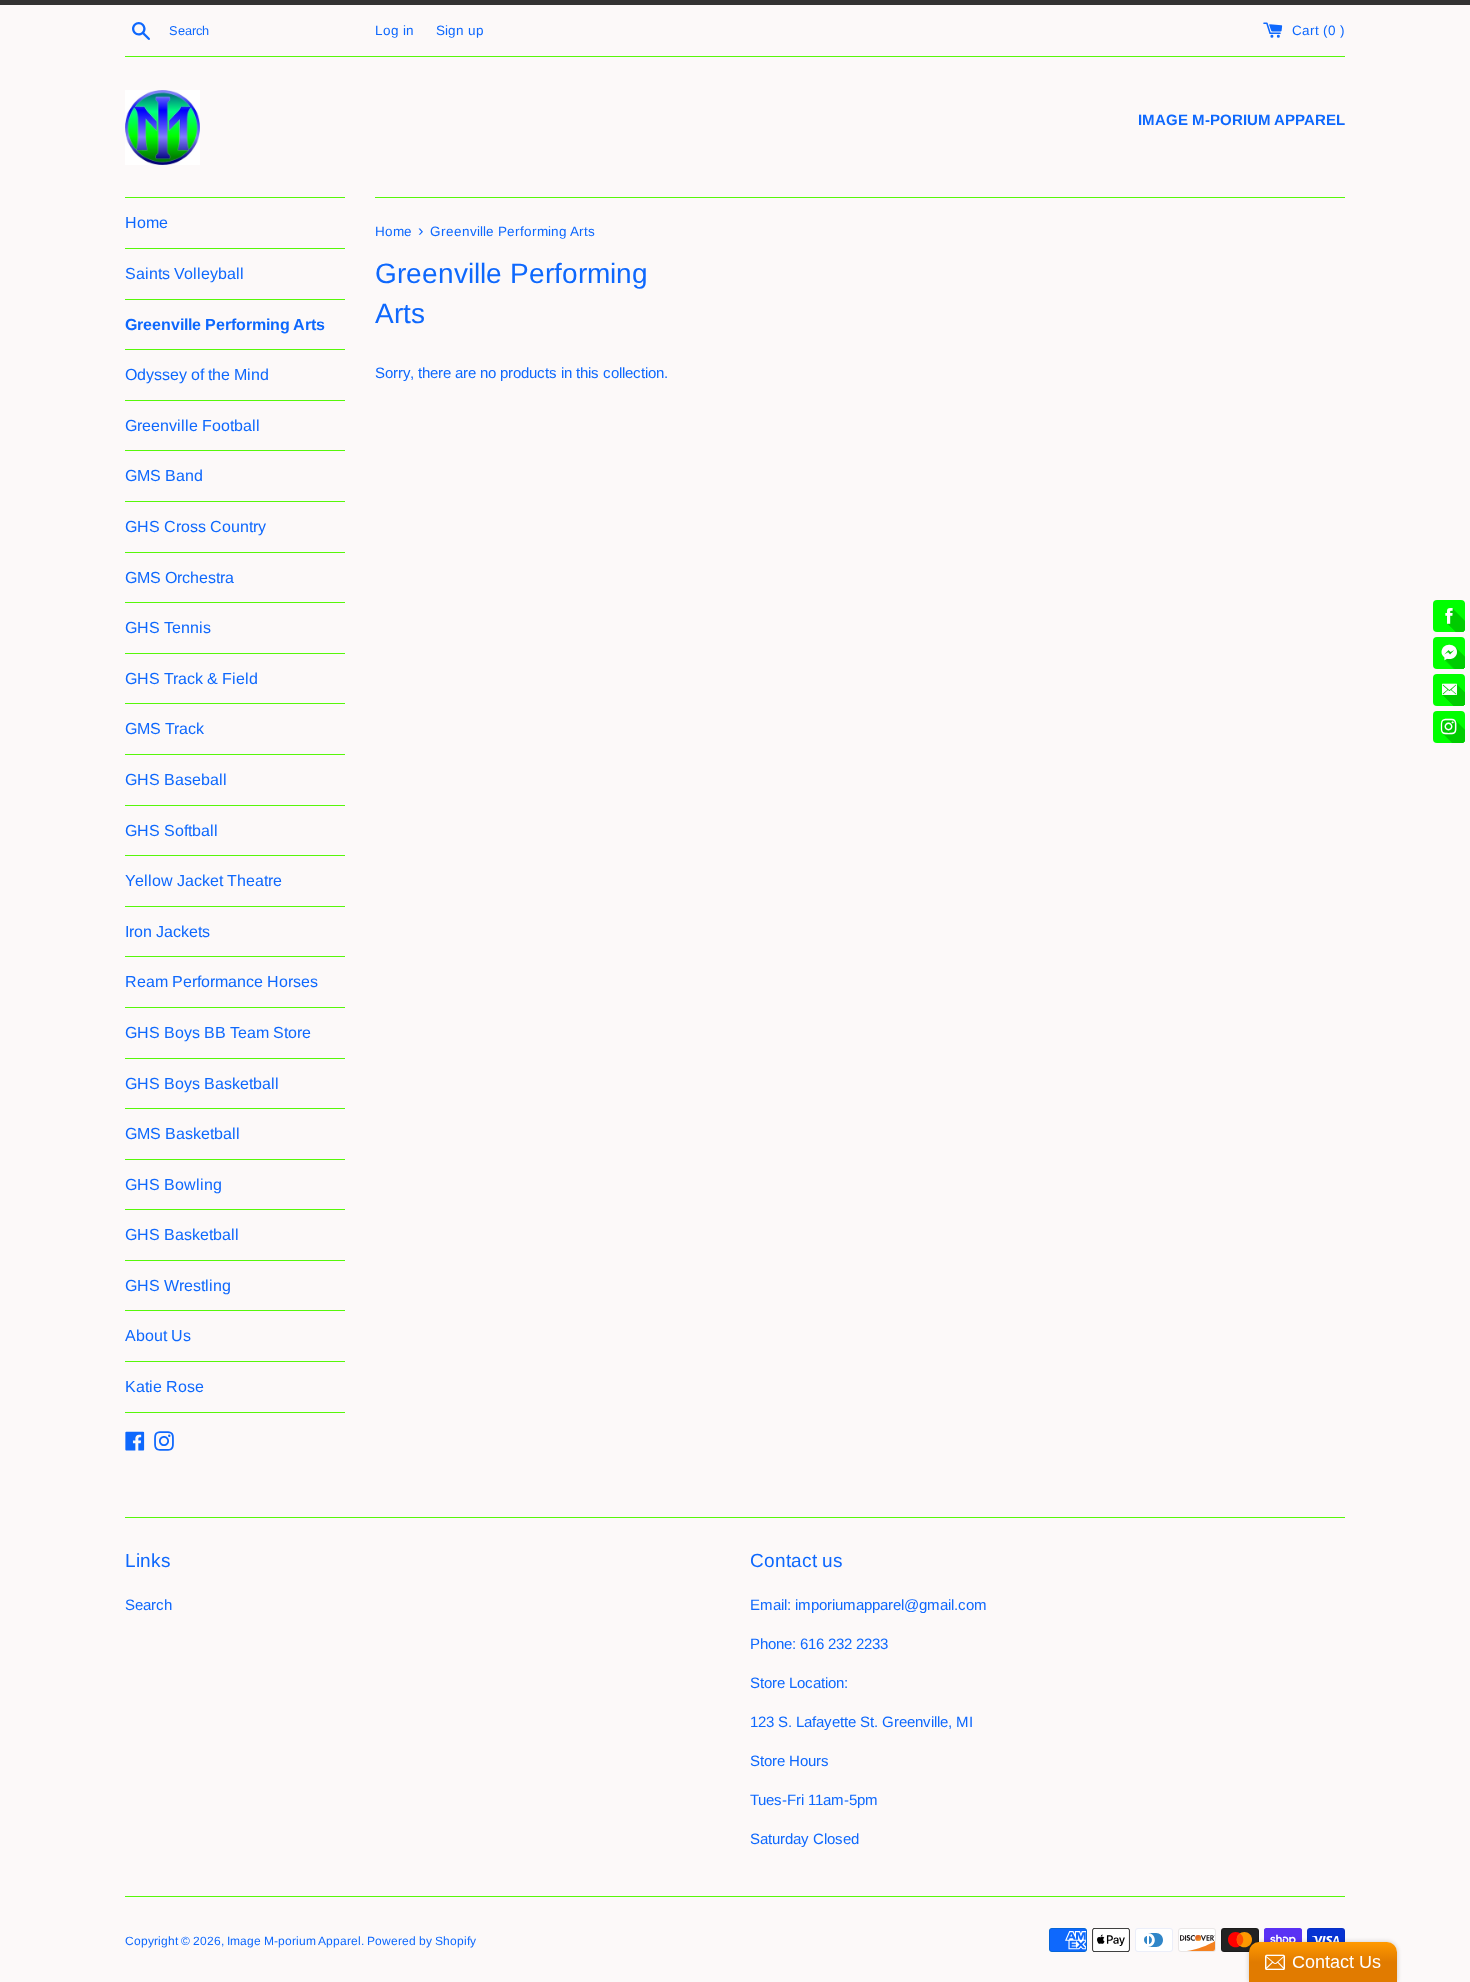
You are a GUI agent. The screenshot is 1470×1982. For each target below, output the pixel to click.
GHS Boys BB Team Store (218, 1032)
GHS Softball (171, 830)
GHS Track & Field (191, 678)
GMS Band (164, 475)
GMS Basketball (182, 1133)
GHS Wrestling (178, 1285)
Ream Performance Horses (221, 981)
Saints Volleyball (184, 273)
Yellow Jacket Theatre (203, 880)
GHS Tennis (168, 627)
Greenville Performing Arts (225, 324)
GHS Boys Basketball (202, 1083)
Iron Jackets (167, 931)
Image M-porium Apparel (294, 1941)
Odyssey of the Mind (197, 374)
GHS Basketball (182, 1234)
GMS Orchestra (179, 577)
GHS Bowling (173, 1184)
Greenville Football (192, 425)
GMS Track (164, 728)
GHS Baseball (176, 779)
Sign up (460, 30)
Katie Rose (164, 1386)
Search (148, 1604)
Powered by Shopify (421, 1941)
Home (146, 222)
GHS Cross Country (195, 526)
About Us (158, 1335)
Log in (394, 30)
